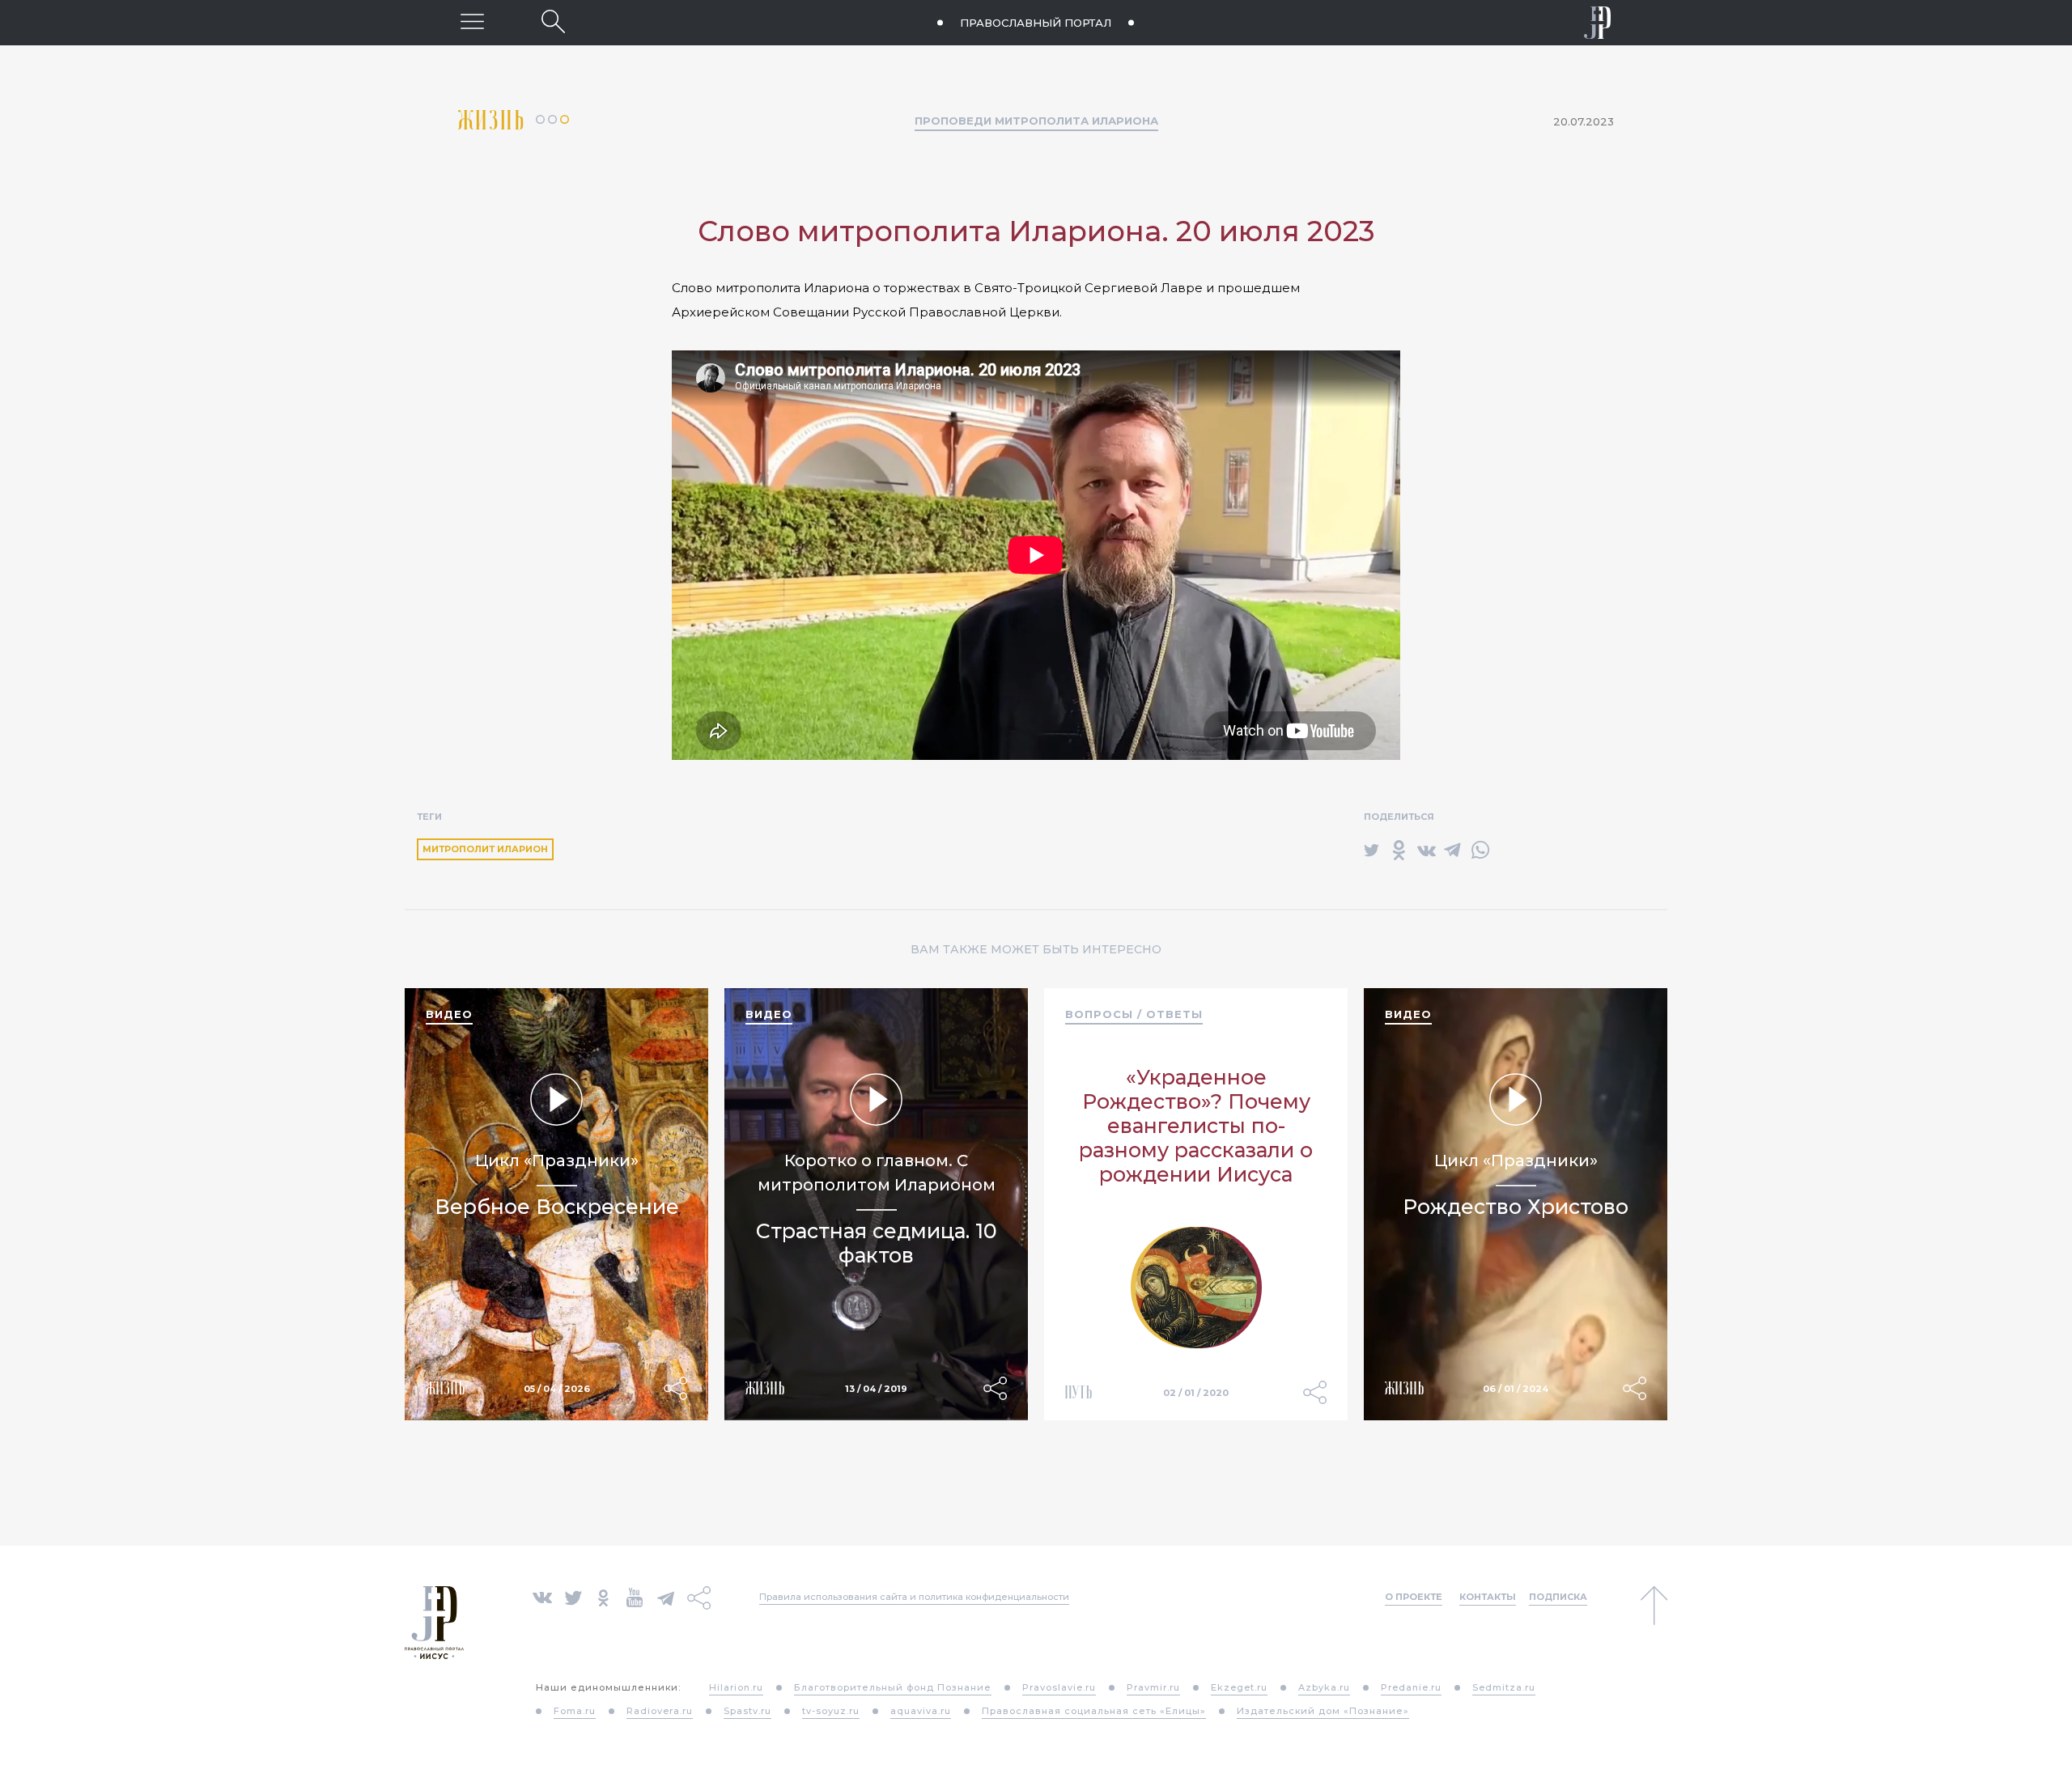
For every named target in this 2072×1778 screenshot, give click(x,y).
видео (449, 1014)
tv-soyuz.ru (831, 1711)
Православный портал (1036, 23)
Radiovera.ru (660, 1711)
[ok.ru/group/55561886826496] (603, 1596)
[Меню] (472, 21)
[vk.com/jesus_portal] (542, 1596)
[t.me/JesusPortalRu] (666, 1596)
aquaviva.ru (921, 1711)
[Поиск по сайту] (553, 21)
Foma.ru (575, 1711)
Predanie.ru (1411, 1687)
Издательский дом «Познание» (1323, 1711)
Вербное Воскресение (557, 1207)
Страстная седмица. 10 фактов (877, 1243)
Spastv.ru (747, 1711)
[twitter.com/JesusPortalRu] (573, 1596)
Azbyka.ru (1324, 1687)
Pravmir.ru (1153, 1687)
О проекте (1414, 1597)
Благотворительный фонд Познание (893, 1687)
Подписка (1558, 1597)
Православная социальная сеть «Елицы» (1094, 1711)
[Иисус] (1598, 23)
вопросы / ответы (1134, 1014)
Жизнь (497, 120)
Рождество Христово (1516, 1207)
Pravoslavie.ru (1059, 1687)
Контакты (1488, 1597)
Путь (1079, 1392)
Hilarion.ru (736, 1687)
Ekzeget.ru (1239, 1687)
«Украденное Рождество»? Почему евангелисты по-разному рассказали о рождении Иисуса (1196, 1126)
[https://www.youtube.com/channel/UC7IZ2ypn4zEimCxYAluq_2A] (635, 1596)
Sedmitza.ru (1504, 1687)
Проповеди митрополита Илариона (1036, 121)
